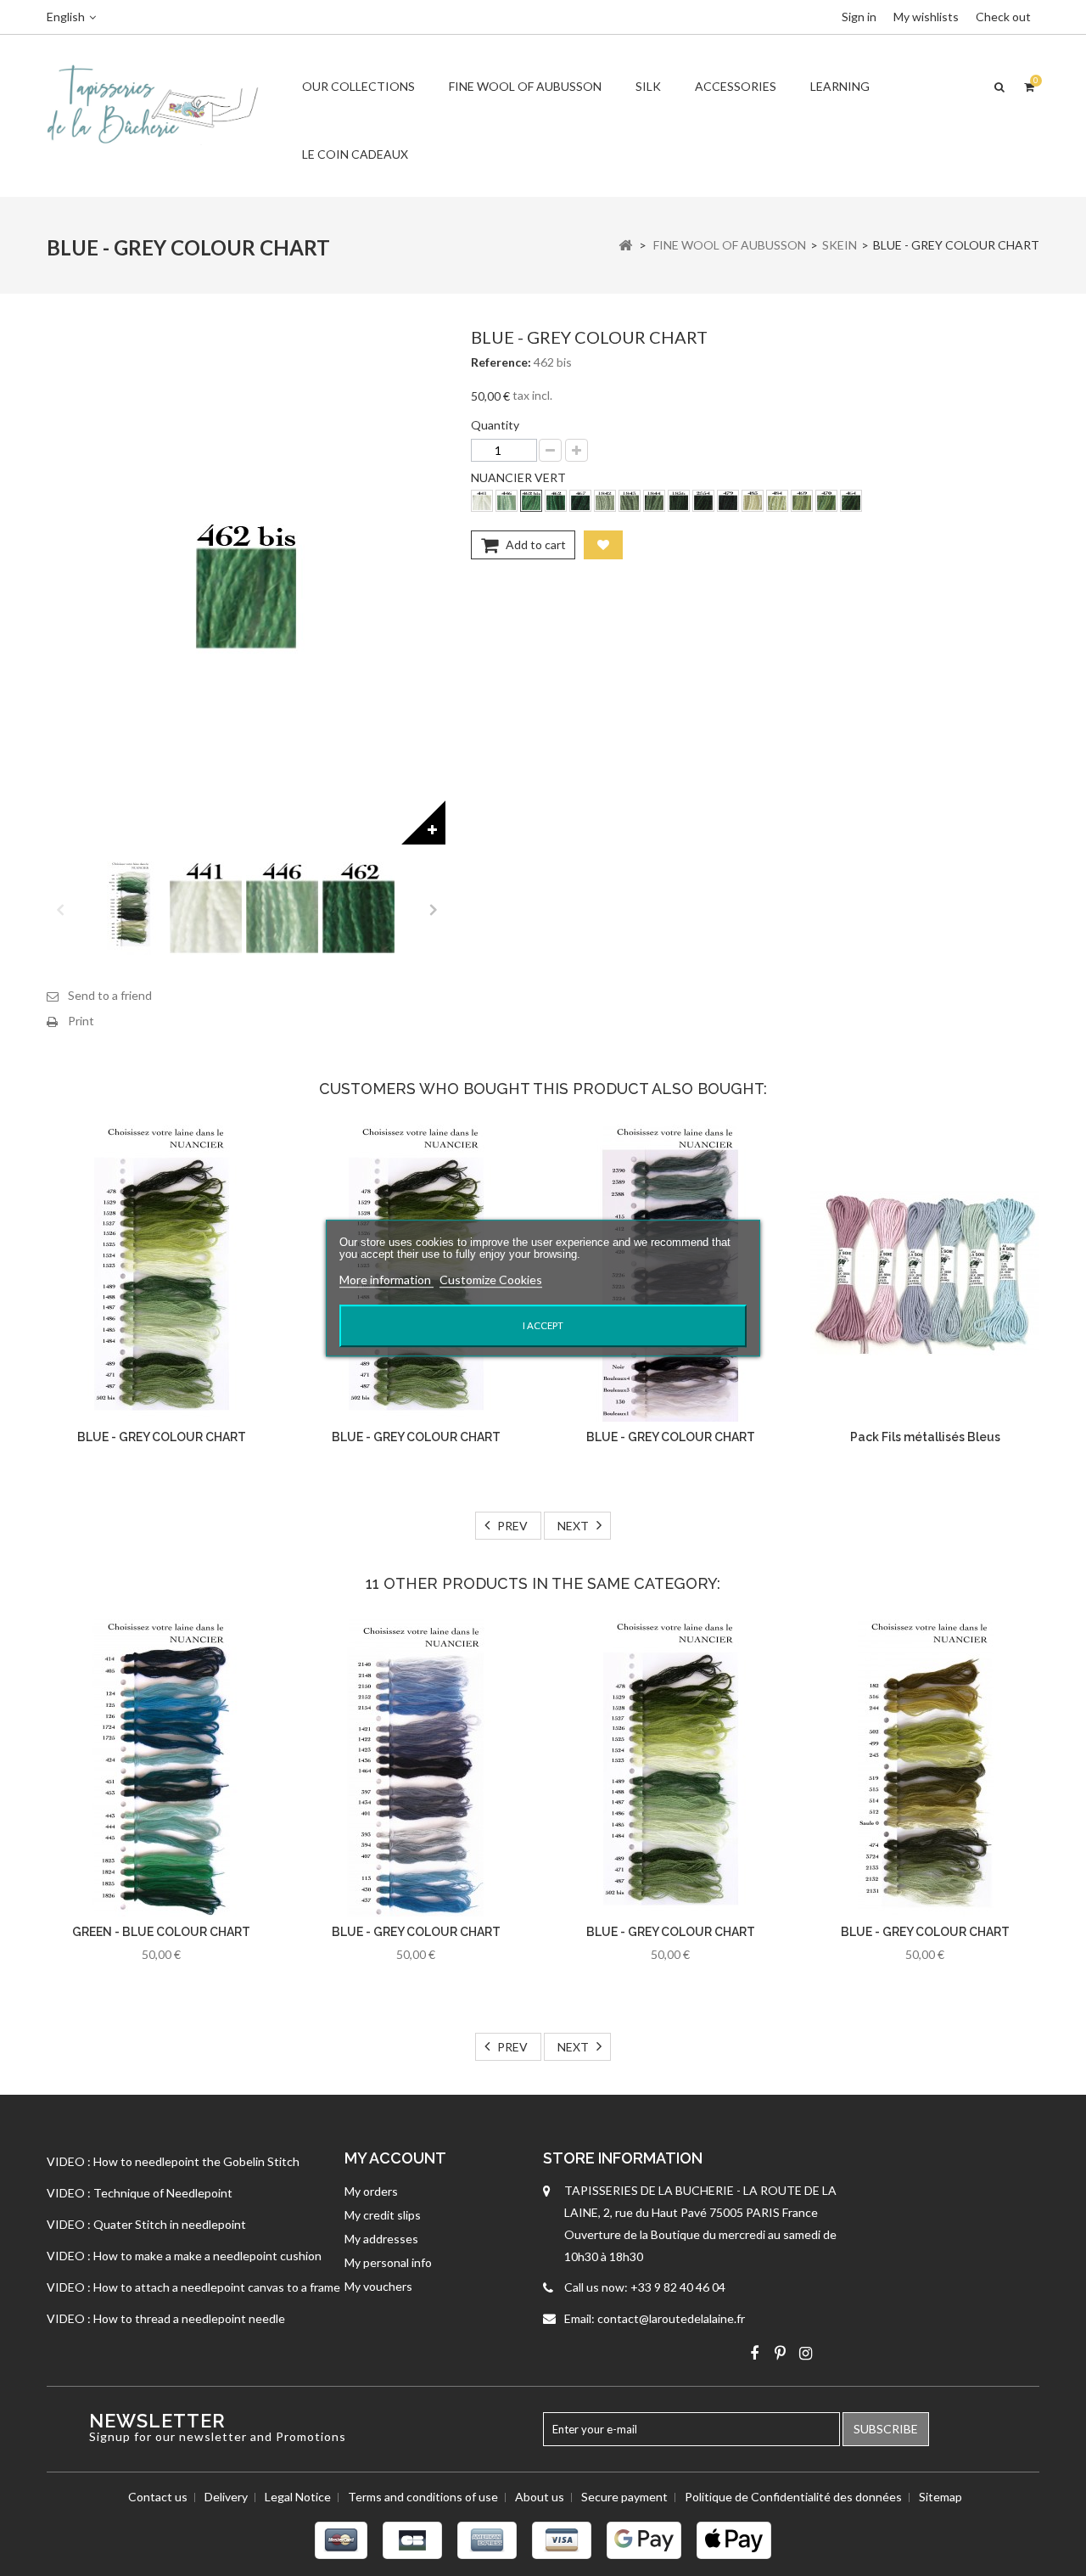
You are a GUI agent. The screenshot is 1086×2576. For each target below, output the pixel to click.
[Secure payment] (543, 2540)
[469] (802, 501)
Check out (1003, 17)
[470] (826, 501)
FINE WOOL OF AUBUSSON (525, 86)
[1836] (679, 501)
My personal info (388, 2262)
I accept (543, 1325)
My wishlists (926, 17)
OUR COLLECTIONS (358, 86)
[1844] (654, 501)
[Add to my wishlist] (603, 545)
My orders (371, 2191)
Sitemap (940, 2497)
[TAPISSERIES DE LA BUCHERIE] (153, 103)
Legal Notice (298, 2497)
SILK (648, 86)
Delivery (226, 2497)
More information (386, 1280)
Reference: (501, 362)
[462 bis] (531, 501)
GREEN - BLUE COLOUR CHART (161, 1932)
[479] (728, 501)
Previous (59, 908)
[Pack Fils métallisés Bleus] (925, 1273)
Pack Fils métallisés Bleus (925, 1437)
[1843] (630, 501)
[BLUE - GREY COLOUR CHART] (129, 908)
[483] (753, 501)
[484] (777, 501)
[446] (507, 501)
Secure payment (624, 2497)
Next (433, 908)
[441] (482, 501)
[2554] (703, 501)
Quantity (495, 425)
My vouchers (378, 2286)
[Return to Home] (625, 244)
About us (540, 2497)
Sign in (859, 17)
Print (81, 1021)
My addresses (381, 2239)
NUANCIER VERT (520, 477)
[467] (580, 501)
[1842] (605, 501)
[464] (851, 501)
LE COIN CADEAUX (355, 154)
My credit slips (383, 2215)
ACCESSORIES (736, 86)
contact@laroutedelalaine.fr (671, 2318)
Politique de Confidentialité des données (793, 2497)
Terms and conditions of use (423, 2497)
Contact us (158, 2497)
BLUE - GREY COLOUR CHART (162, 1437)
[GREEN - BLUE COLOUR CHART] (161, 1768)
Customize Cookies (491, 1280)
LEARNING (840, 86)
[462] (556, 501)
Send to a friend (110, 995)
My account (395, 2158)
